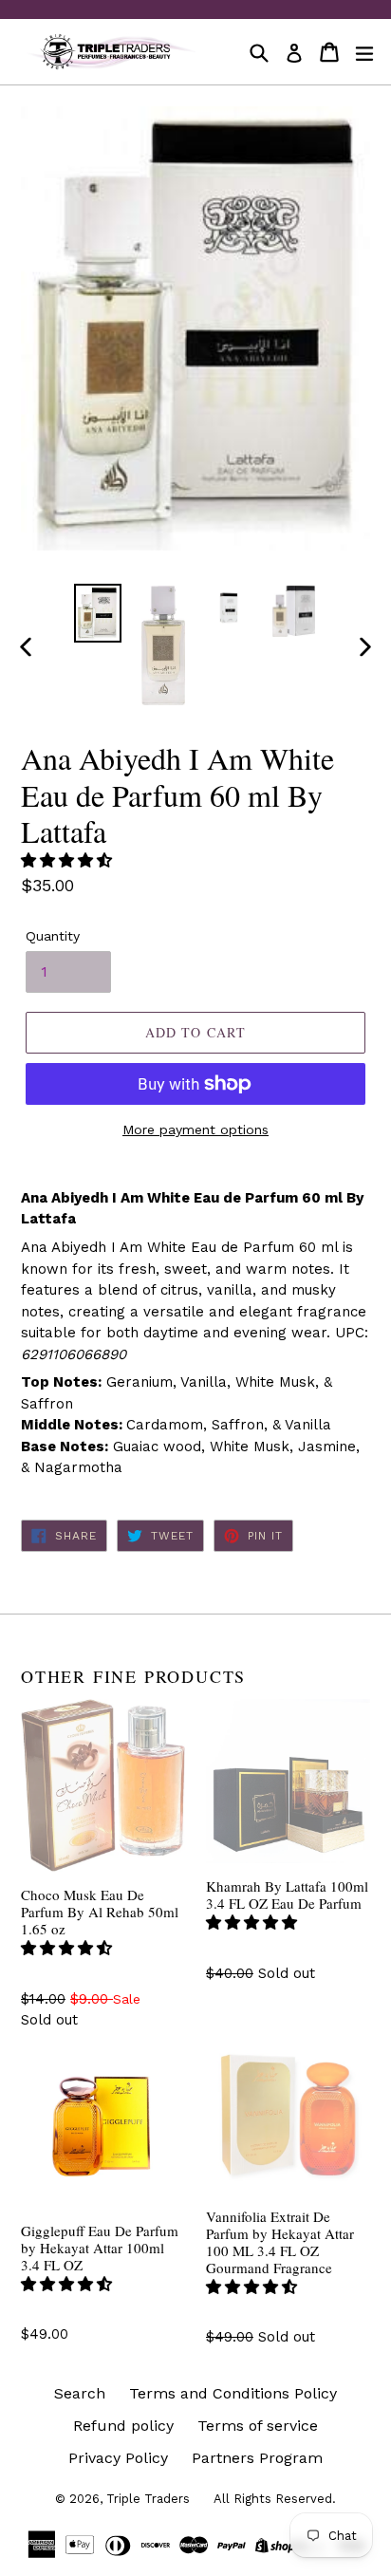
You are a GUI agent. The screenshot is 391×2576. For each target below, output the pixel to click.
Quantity (53, 936)
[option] (97, 613)
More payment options (195, 1129)
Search (80, 2393)
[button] (69, 860)
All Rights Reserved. (275, 2499)
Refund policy (123, 2426)
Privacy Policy (118, 2458)
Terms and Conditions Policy (233, 2393)
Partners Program (257, 2458)
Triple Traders (148, 2499)
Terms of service (258, 2426)
